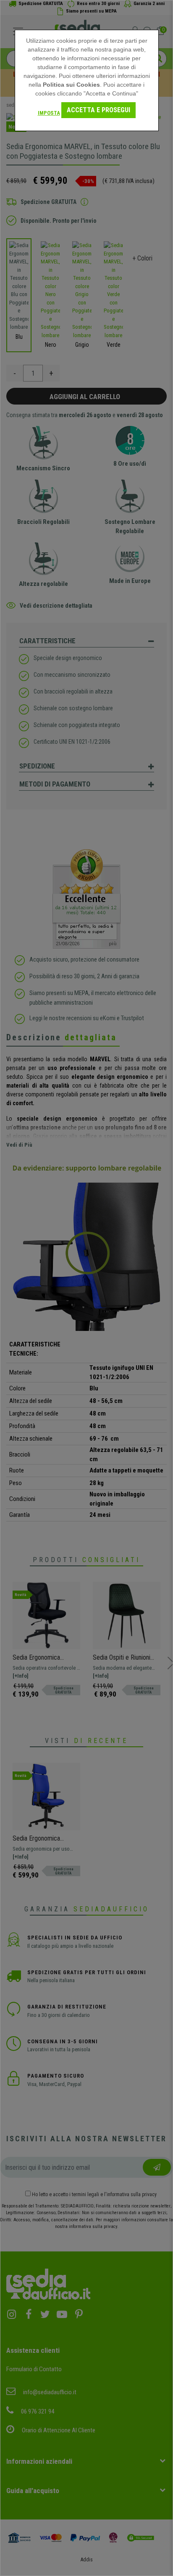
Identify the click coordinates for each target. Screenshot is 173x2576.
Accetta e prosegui (98, 110)
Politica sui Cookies (71, 85)
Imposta (49, 113)
